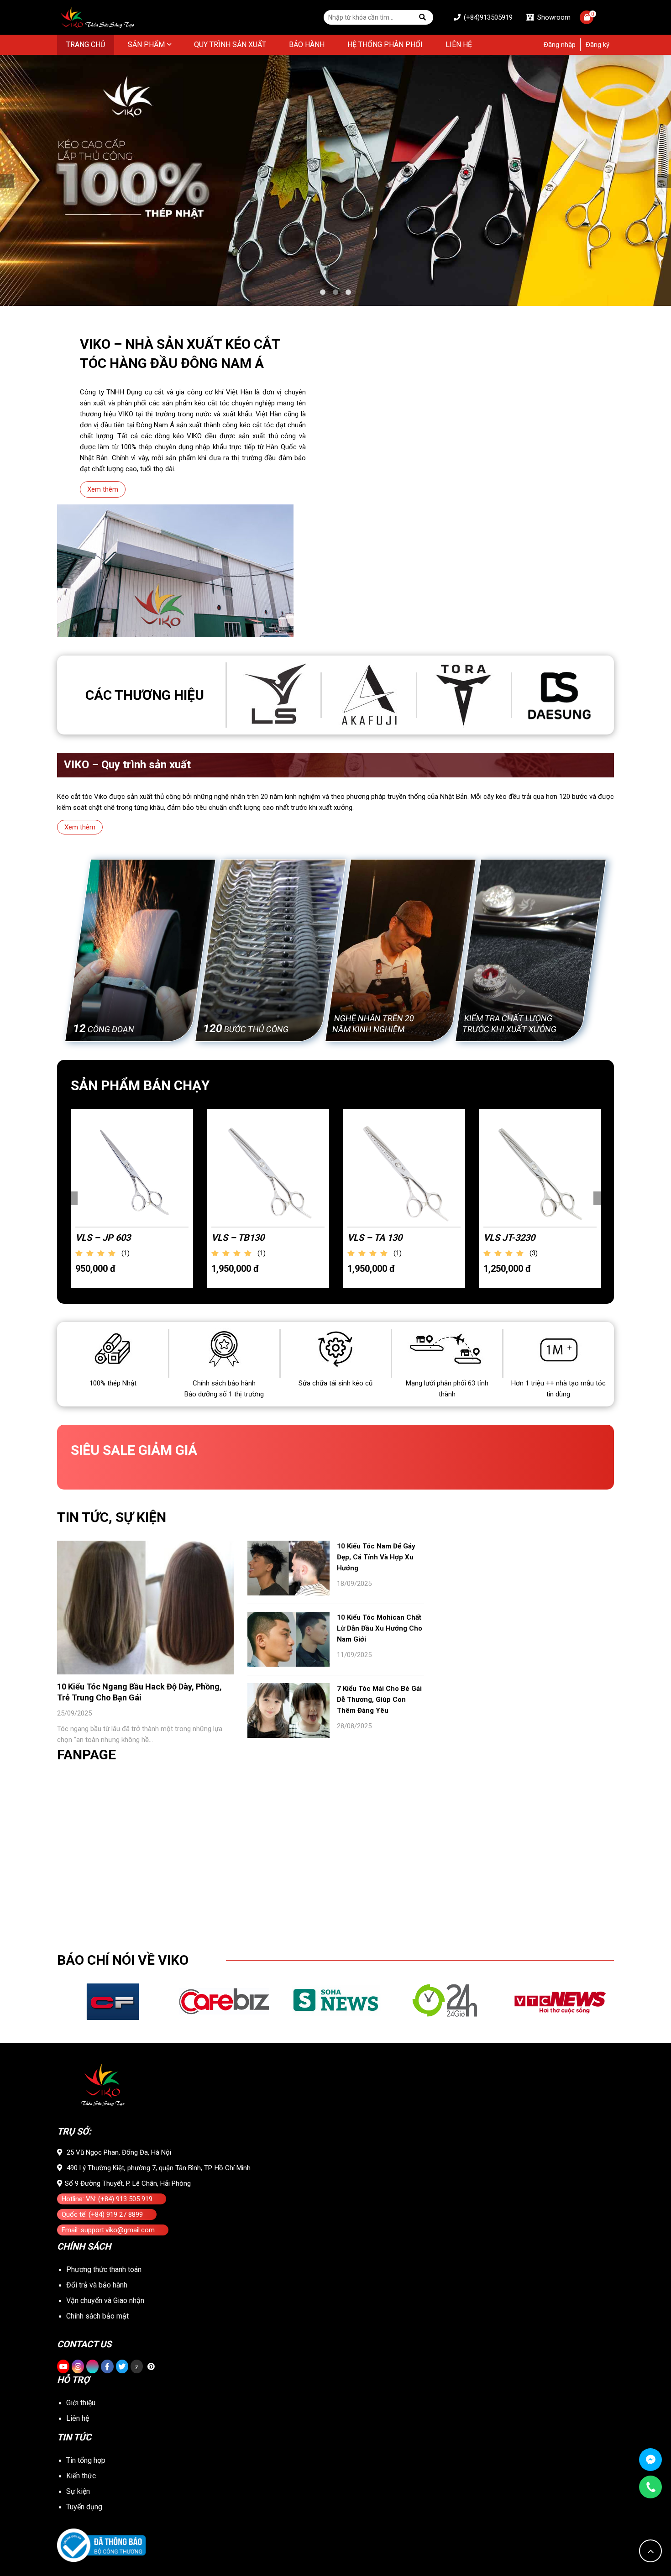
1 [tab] (323, 292)
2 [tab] (335, 292)
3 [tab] (348, 292)
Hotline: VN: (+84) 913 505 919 (107, 2199)
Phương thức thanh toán (104, 2269)
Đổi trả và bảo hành (97, 2285)
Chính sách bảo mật (97, 2316)
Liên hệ (459, 45)
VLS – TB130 (238, 1238)
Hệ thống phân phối (385, 45)
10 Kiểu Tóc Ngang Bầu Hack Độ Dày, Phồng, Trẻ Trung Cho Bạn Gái (139, 1692)
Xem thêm (103, 489)
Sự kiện (78, 2491)
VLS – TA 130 (375, 1238)
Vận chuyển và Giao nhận (105, 2301)
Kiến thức (81, 2476)
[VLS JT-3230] (540, 1170)
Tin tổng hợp (86, 2460)
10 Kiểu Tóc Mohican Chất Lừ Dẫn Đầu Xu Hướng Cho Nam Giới (380, 1628)
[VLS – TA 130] (404, 1170)
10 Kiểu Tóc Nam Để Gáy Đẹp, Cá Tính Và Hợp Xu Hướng (376, 1557)
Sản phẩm (146, 45)
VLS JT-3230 (509, 1238)
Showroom (553, 17)
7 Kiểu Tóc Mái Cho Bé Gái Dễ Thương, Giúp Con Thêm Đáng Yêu (379, 1700)
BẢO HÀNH (307, 45)
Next (664, 181)
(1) (126, 1253)
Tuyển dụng (84, 2507)
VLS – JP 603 (103, 1238)
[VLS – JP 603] (132, 1170)
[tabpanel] (335, 180)
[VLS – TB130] (268, 1170)
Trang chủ (86, 45)
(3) (534, 1253)
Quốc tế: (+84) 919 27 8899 (102, 2214)
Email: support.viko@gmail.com (108, 2230)
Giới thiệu (81, 2403)
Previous (7, 181)
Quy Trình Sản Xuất (230, 45)
